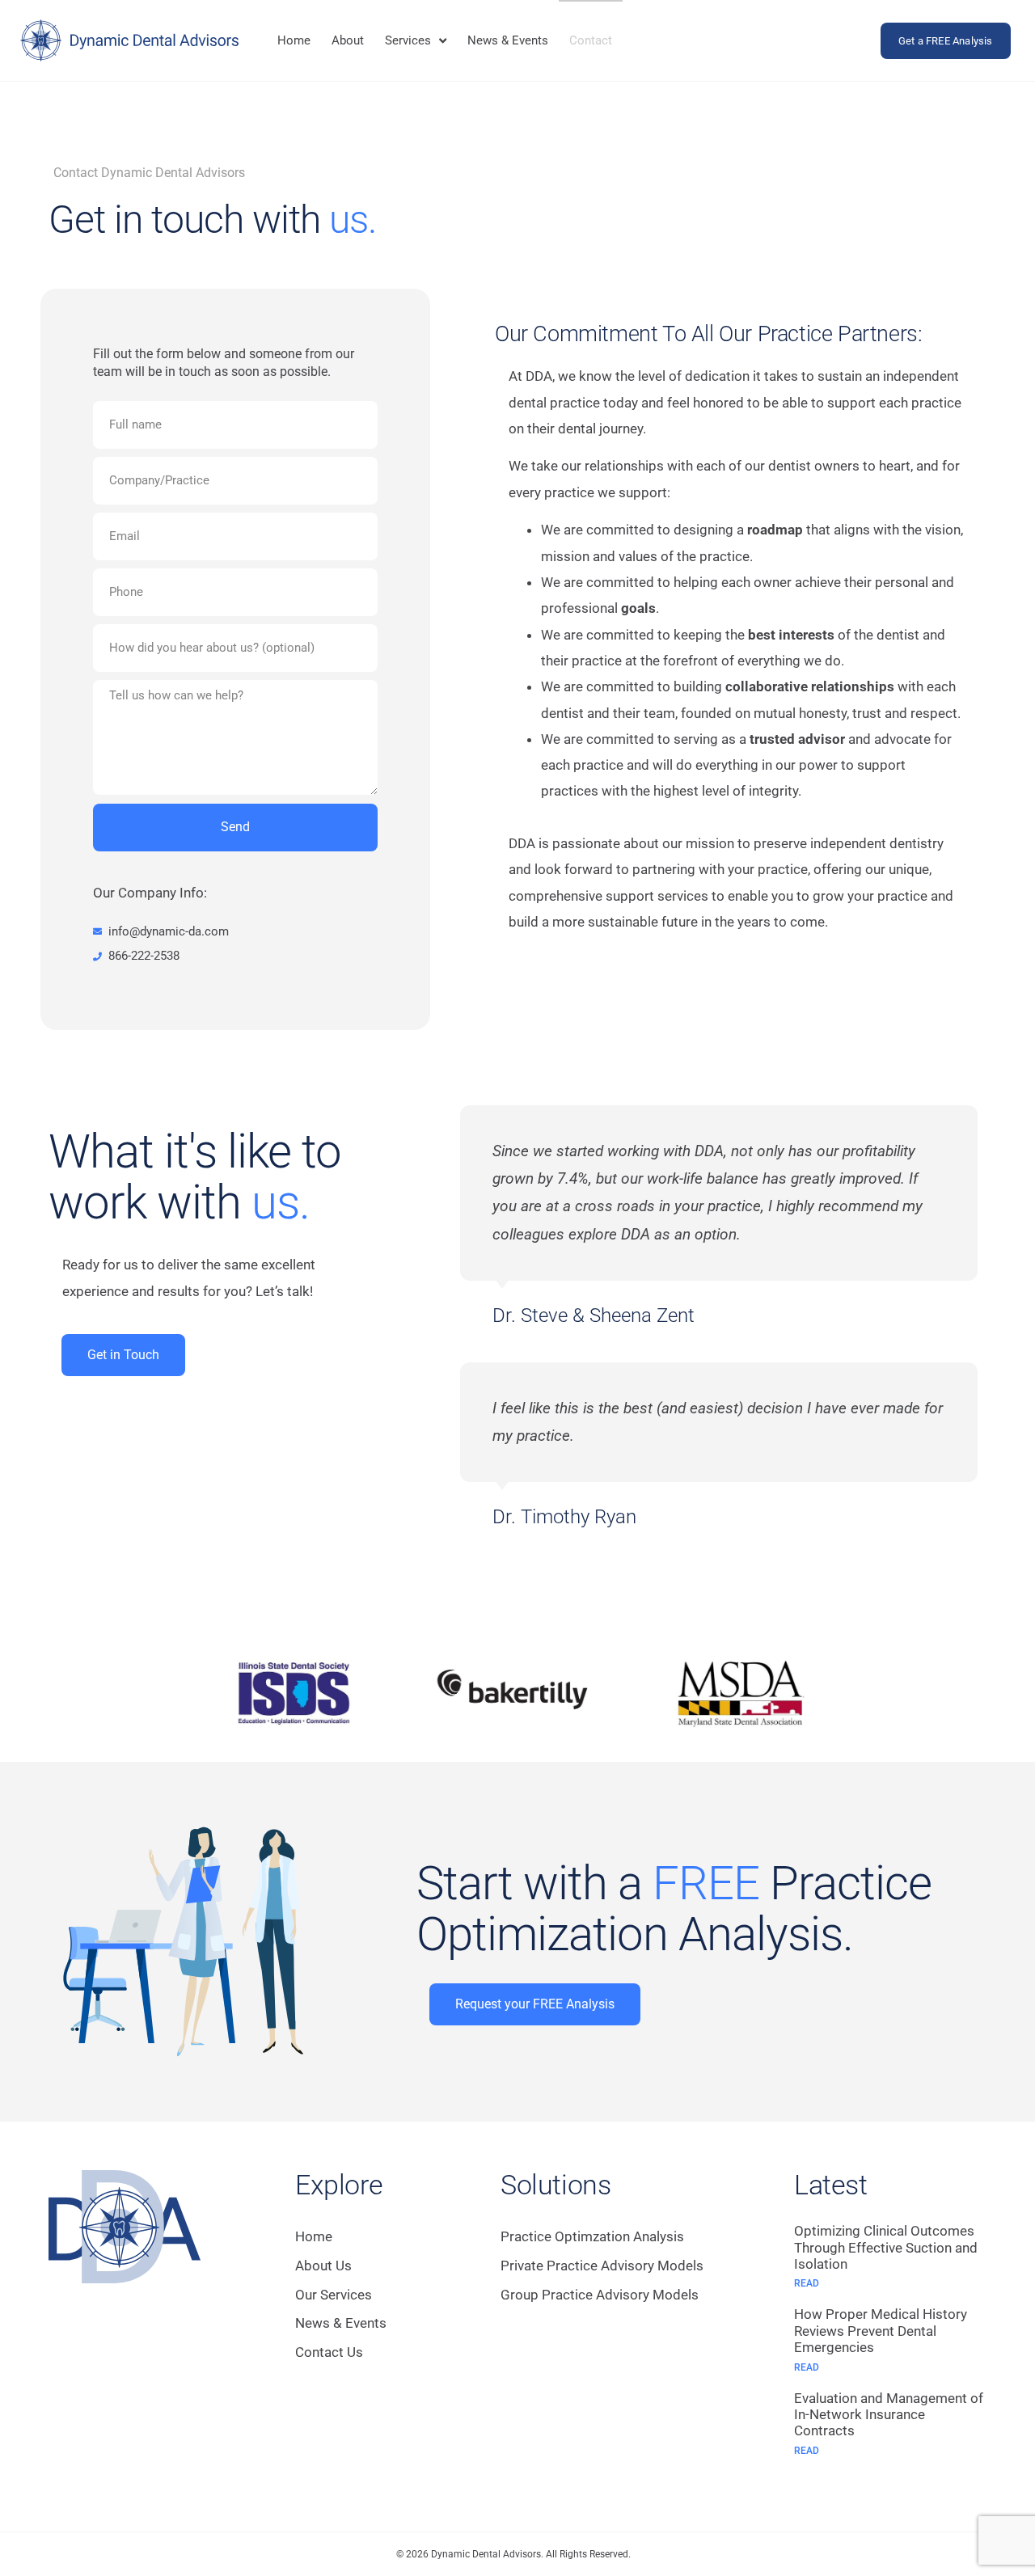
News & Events (508, 40)
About (348, 40)
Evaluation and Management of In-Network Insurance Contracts (889, 2415)
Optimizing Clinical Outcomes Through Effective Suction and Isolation (886, 2247)
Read (807, 2283)
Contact (591, 40)
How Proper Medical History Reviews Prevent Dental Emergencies (881, 2331)
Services (408, 40)
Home (294, 40)
